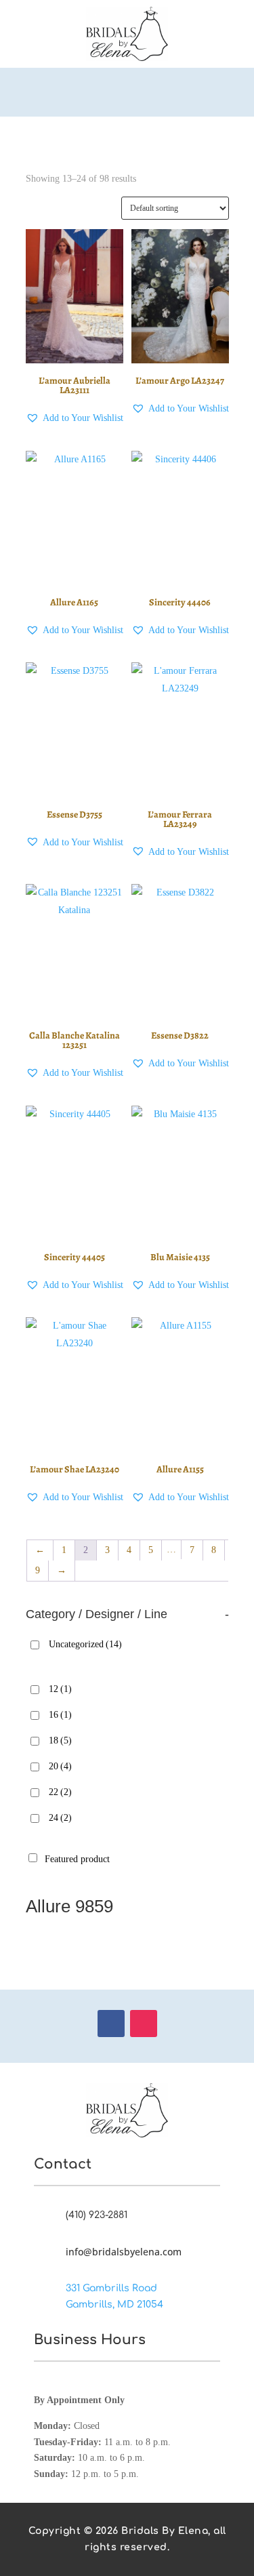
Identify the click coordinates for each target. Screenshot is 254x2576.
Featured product (77, 1859)
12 (60, 1689)
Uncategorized (85, 1644)
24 (60, 1818)
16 (60, 1715)
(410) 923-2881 (97, 2215)
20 (60, 1766)
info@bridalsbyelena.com (124, 2252)
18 (60, 1740)
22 (60, 1792)
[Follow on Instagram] (144, 2024)
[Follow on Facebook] (111, 2024)
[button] (75, 418)
